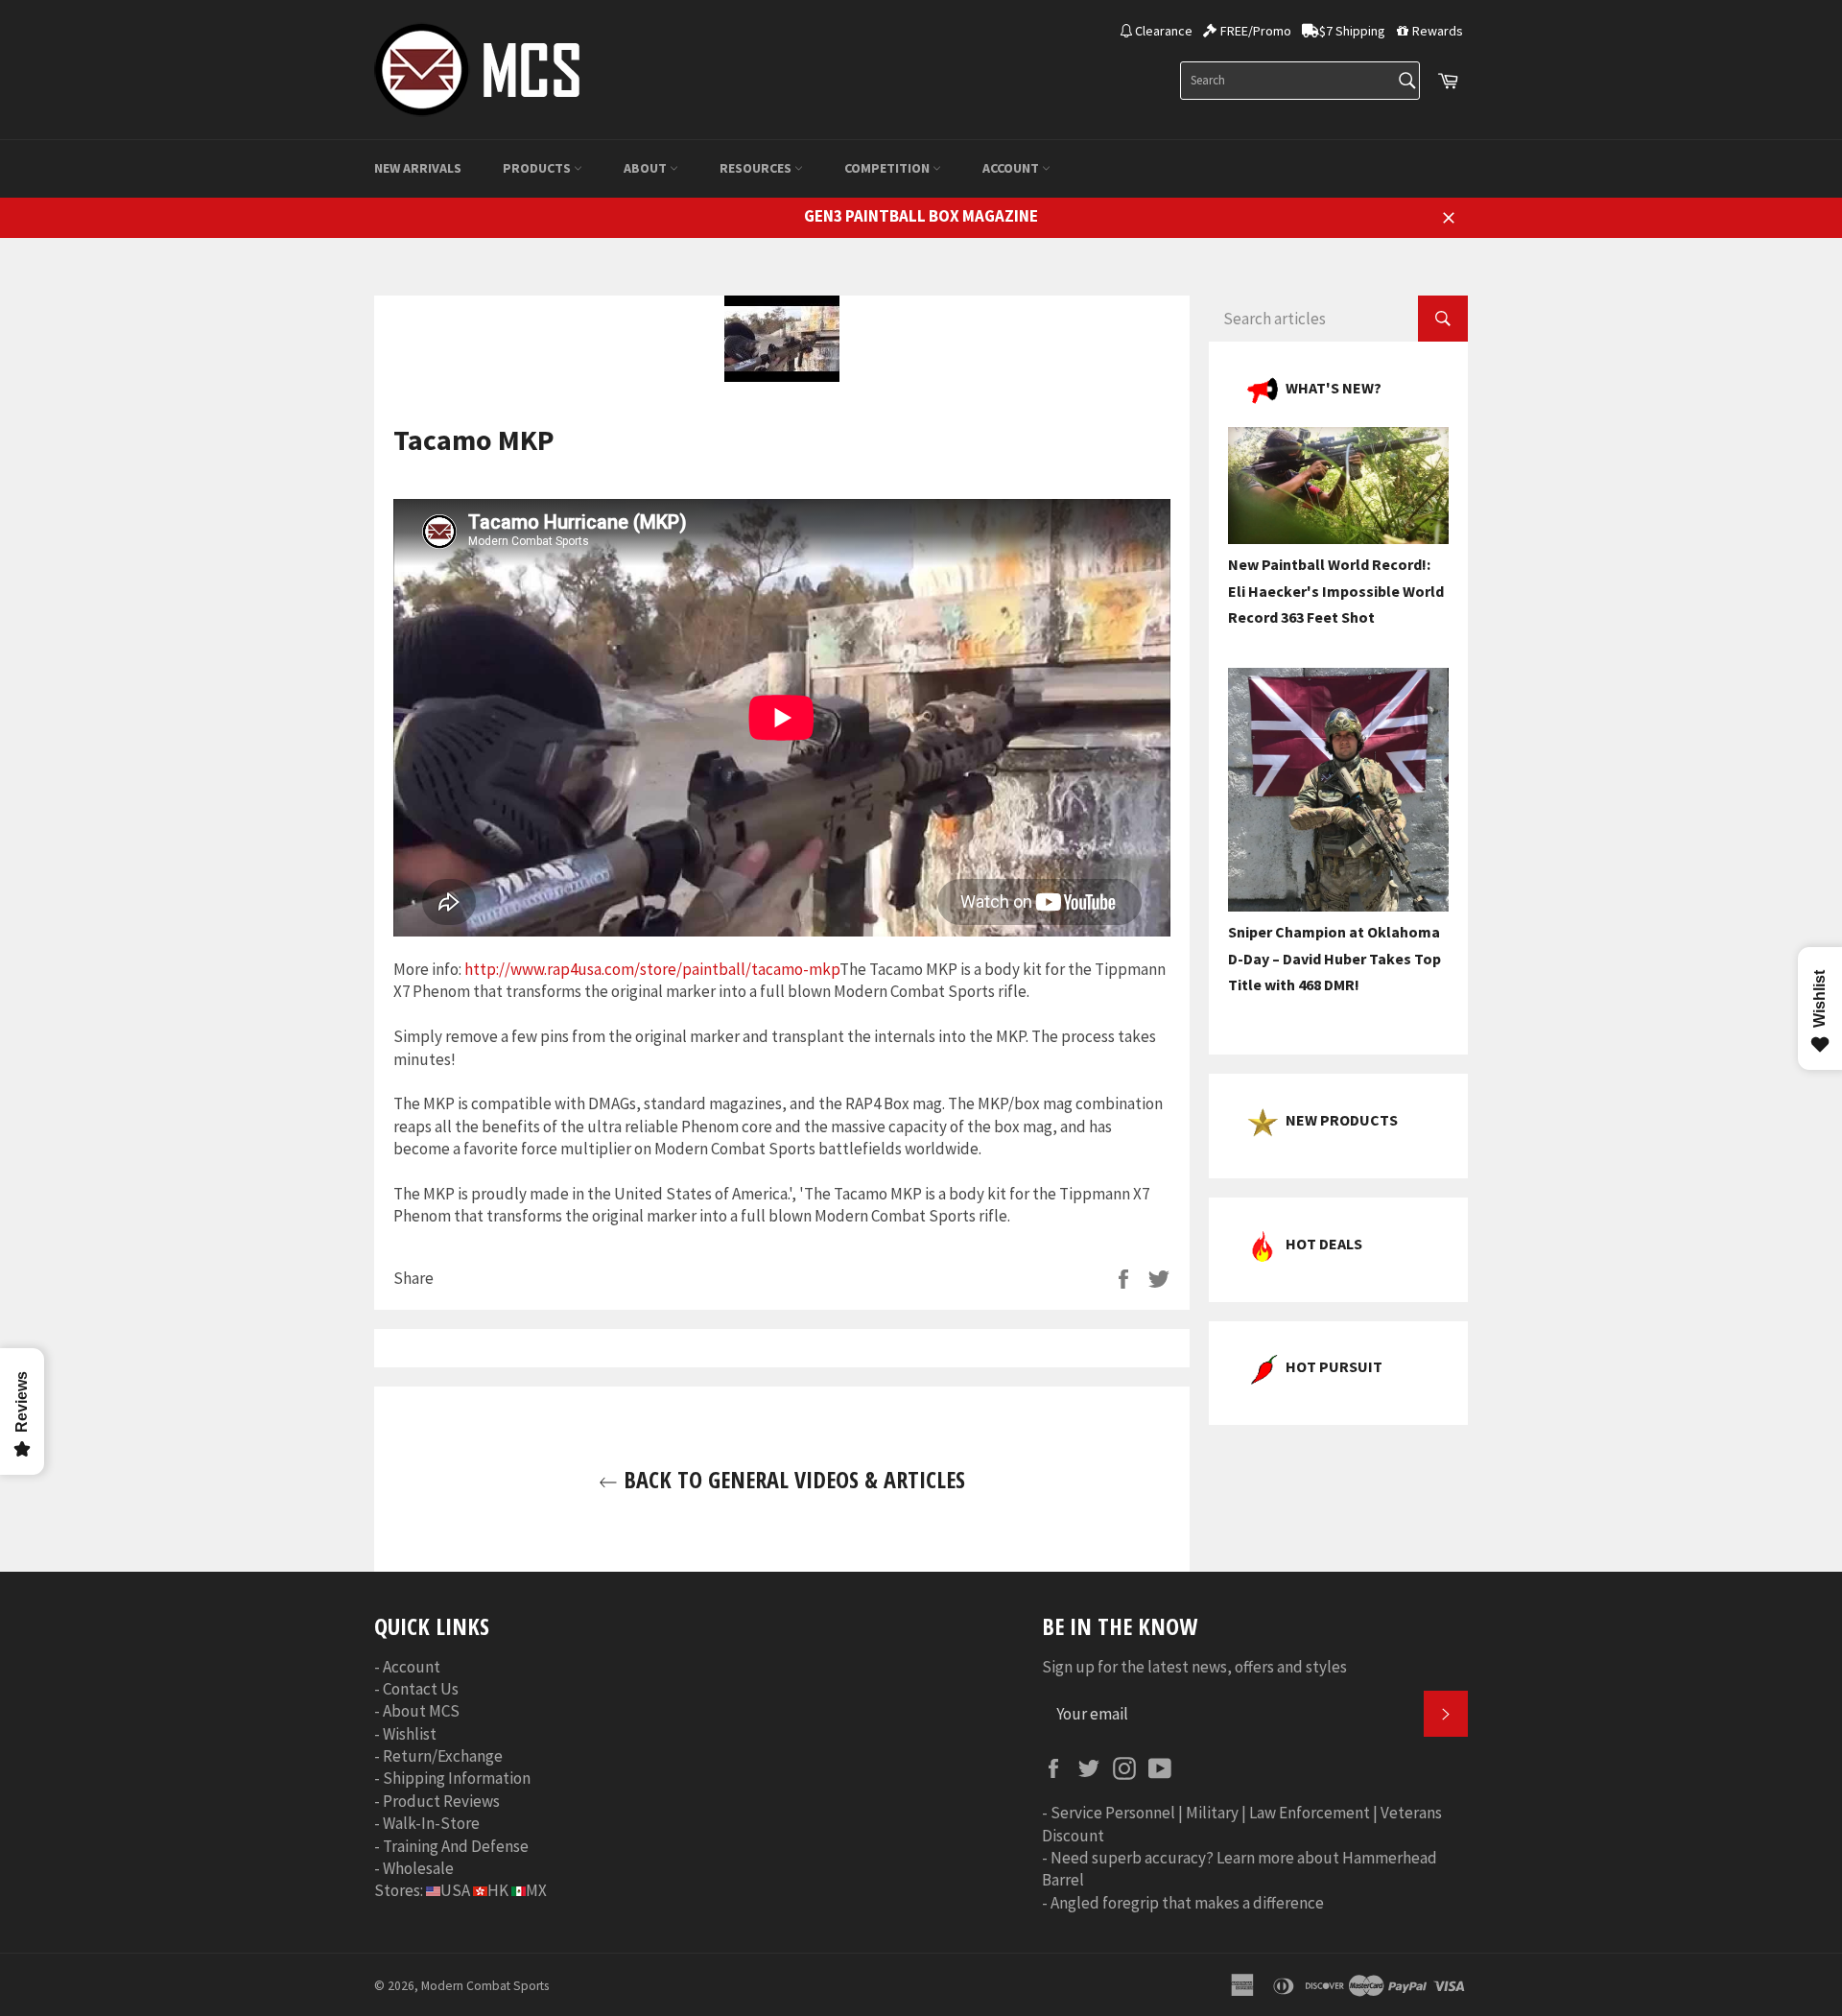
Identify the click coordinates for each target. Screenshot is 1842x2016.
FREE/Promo (1256, 31)
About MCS (421, 1711)
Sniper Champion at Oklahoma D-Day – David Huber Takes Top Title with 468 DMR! (1334, 958)
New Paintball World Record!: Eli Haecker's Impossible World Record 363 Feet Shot (1336, 591)
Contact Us (421, 1689)
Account (1012, 168)
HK (498, 1890)
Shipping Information (457, 1778)
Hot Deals (1324, 1244)
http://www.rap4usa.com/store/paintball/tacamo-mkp (652, 969)
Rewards (1438, 31)
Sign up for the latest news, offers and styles (1194, 1667)
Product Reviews (441, 1801)
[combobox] (1300, 81)
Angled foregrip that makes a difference (1187, 1903)
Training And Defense (456, 1846)
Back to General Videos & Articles (791, 1479)
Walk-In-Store (431, 1823)
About (647, 168)
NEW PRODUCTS (1342, 1120)
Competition (888, 168)
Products (538, 168)
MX (536, 1890)
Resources (757, 168)
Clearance (1164, 31)
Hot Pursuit (1334, 1366)
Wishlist (410, 1734)
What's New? (1334, 388)
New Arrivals (418, 168)
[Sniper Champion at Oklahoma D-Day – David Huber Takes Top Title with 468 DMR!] (1338, 906)
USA (455, 1890)
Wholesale (418, 1868)
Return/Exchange (443, 1756)
